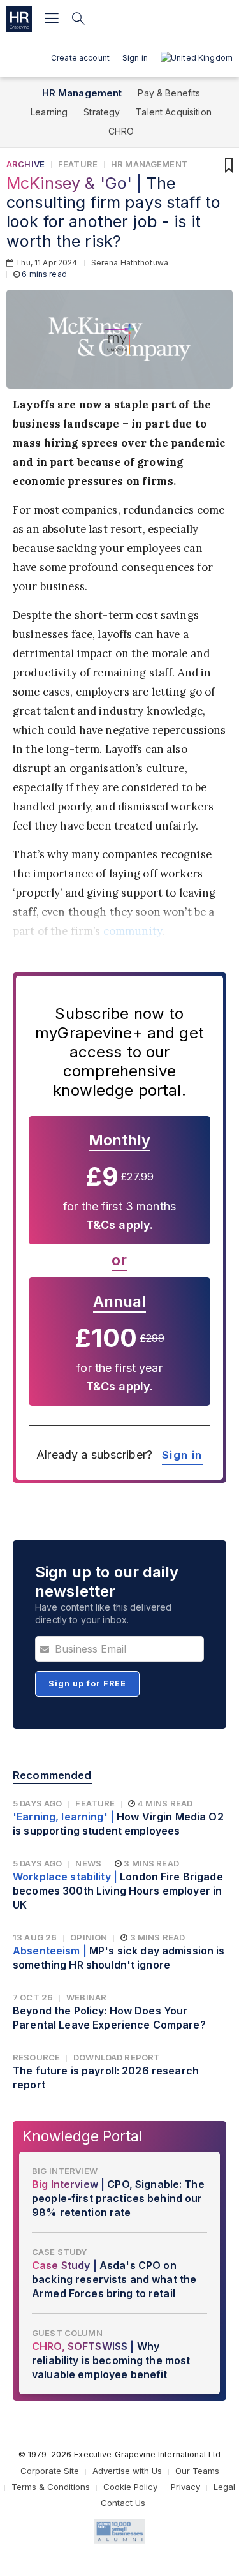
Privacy (185, 2487)
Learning (49, 112)
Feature (78, 164)
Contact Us (123, 2503)
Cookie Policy (130, 2487)
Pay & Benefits (169, 93)
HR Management (82, 93)
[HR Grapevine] (19, 19)
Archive (25, 164)
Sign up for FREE (87, 1684)
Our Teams (197, 2471)
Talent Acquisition (174, 112)
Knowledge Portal (83, 2136)
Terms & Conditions (51, 2487)
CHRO (121, 131)
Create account (80, 58)
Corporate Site (50, 2471)
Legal (224, 2487)
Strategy (102, 112)
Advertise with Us (127, 2471)
